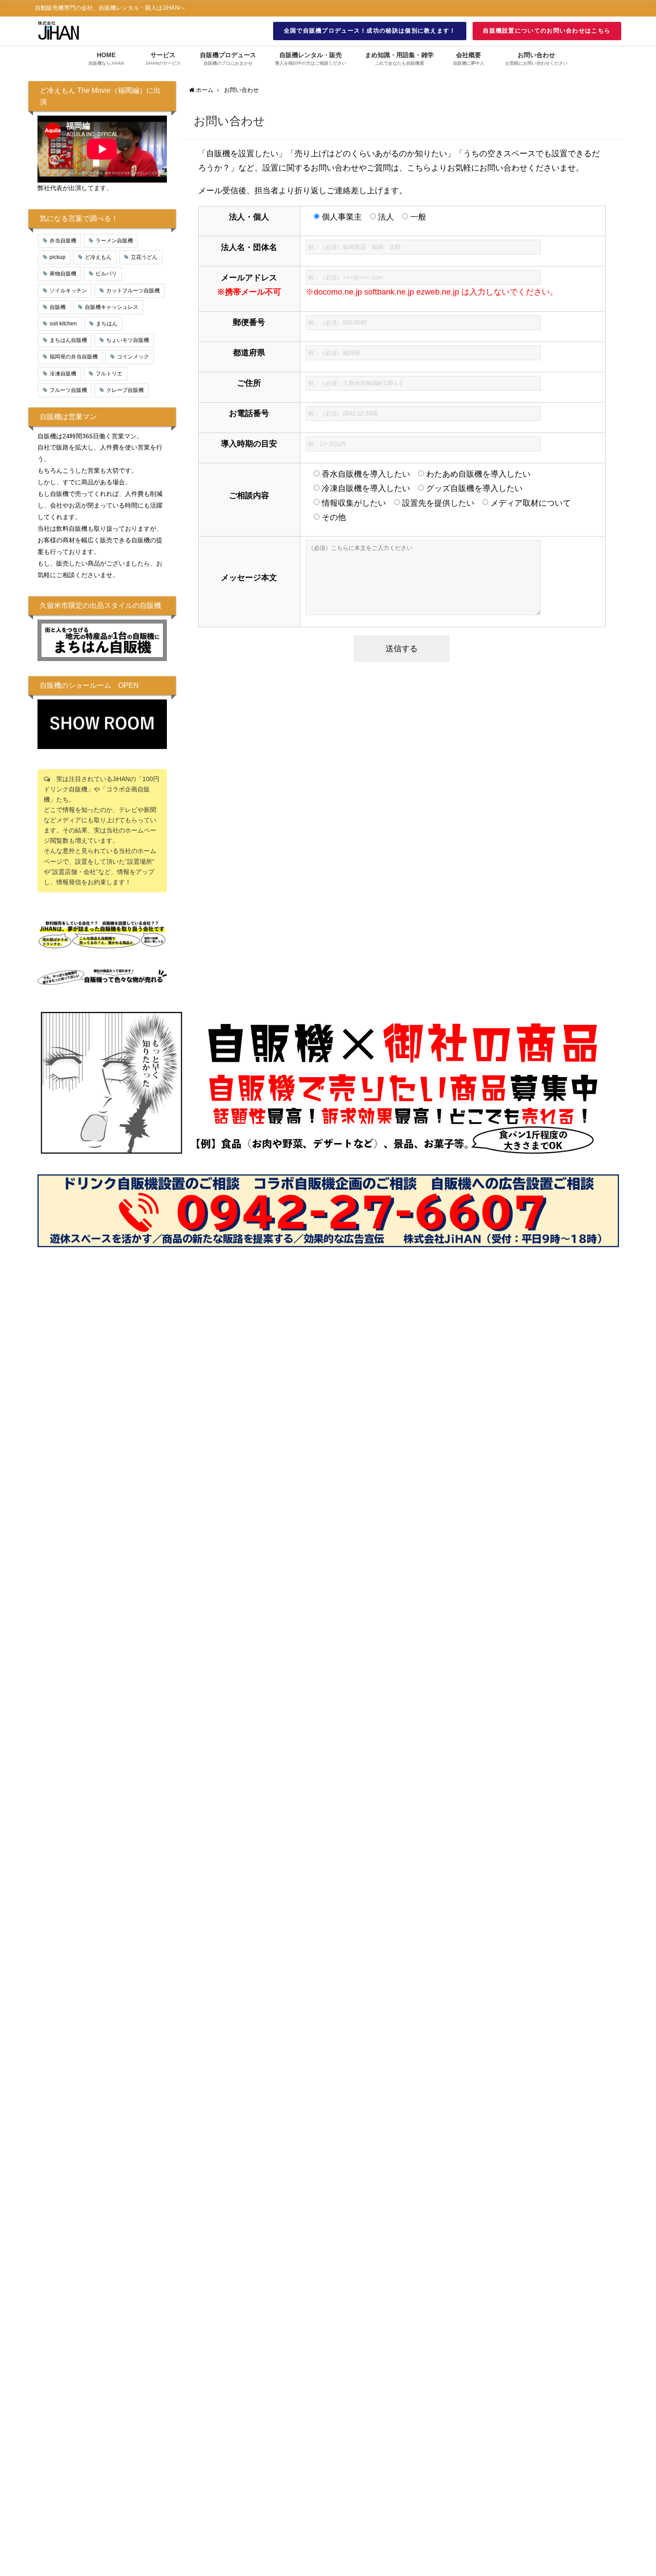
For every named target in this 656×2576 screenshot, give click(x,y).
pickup (58, 257)
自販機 (58, 307)
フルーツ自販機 (68, 390)
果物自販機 (63, 274)
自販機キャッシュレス (112, 307)
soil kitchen (63, 324)
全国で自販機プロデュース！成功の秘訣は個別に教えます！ (370, 31)
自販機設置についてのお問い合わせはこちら (547, 31)
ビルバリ (106, 274)
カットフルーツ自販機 (133, 291)
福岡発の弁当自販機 (74, 357)
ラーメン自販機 (114, 241)
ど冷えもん (98, 257)
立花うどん (144, 257)
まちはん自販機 (68, 340)
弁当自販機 (63, 241)
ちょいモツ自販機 (128, 340)
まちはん (107, 324)
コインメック (133, 357)
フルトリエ (109, 374)
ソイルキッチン (68, 291)
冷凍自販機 (63, 374)
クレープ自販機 (125, 390)
